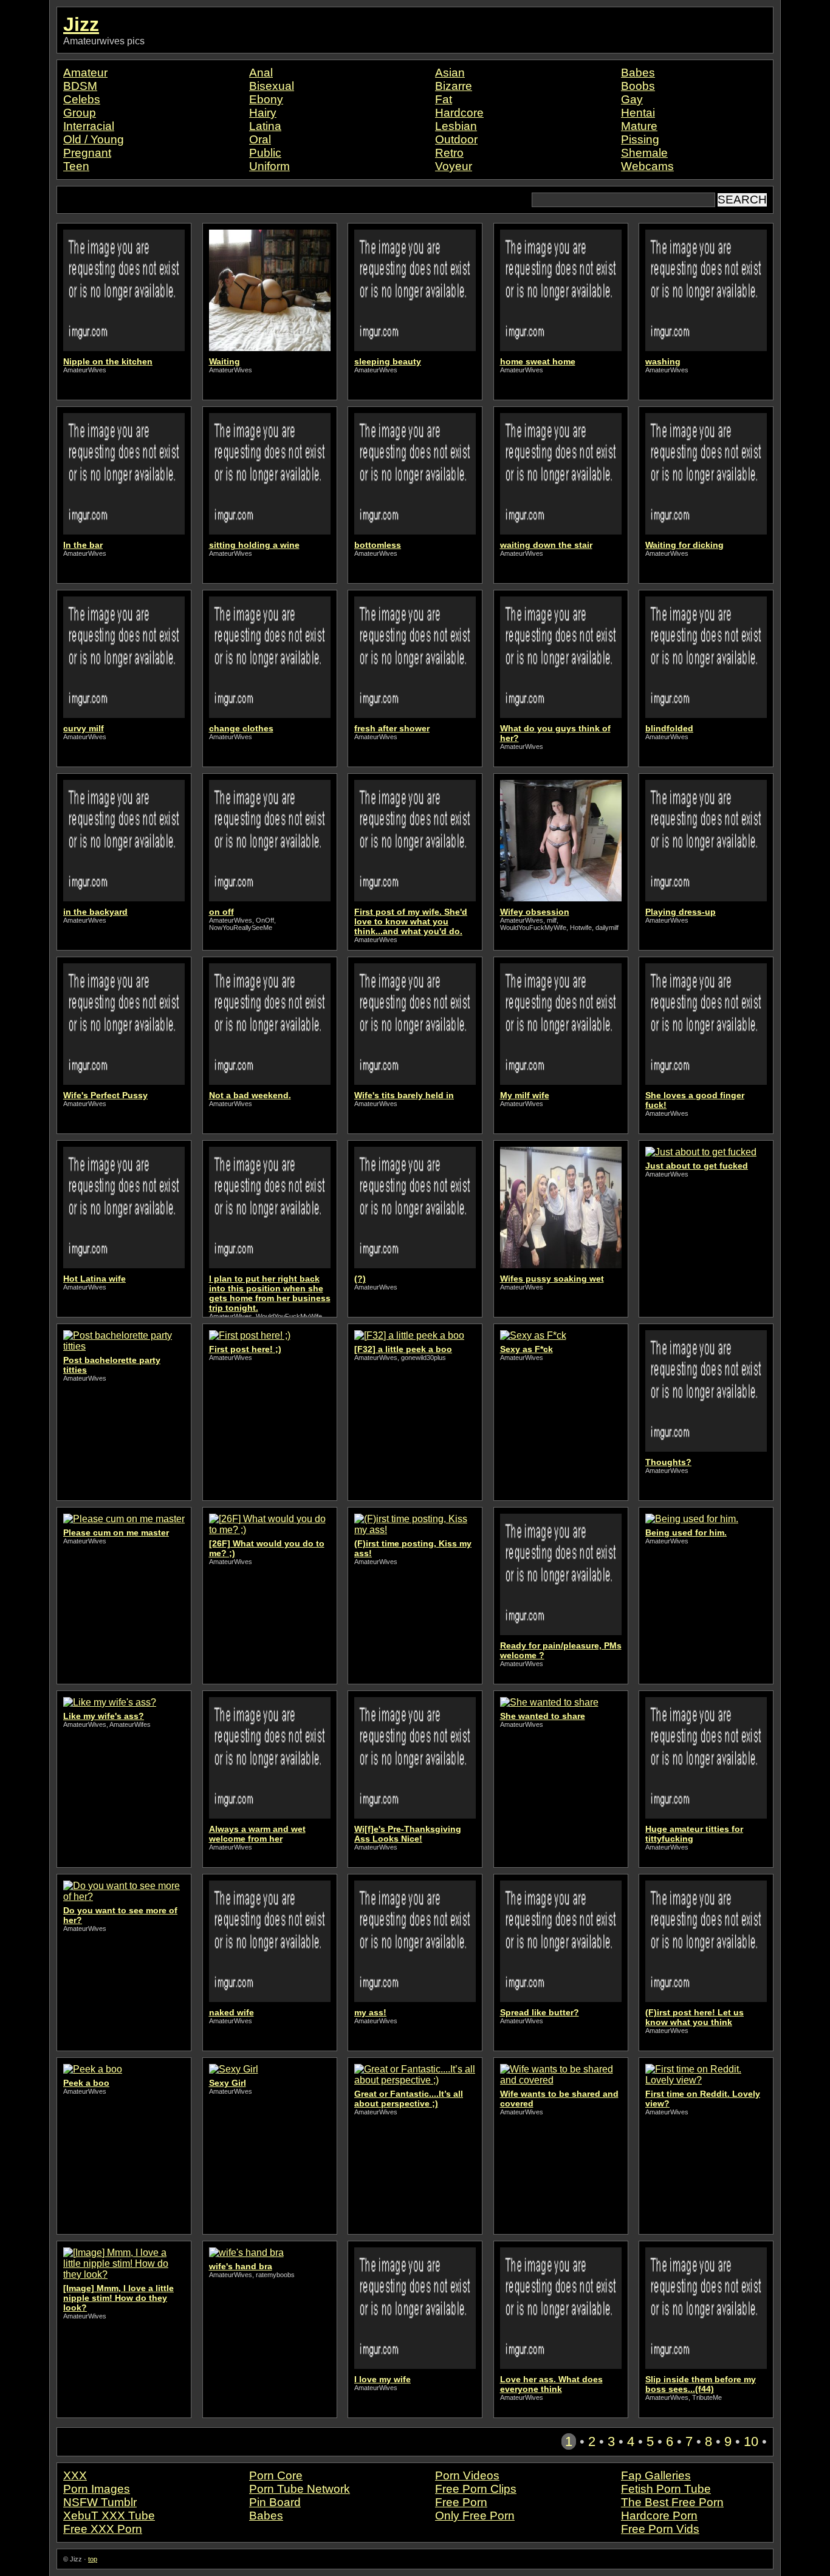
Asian (450, 73)
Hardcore (459, 113)
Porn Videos (467, 2475)
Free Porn (461, 2502)
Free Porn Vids (660, 2529)
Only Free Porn (475, 2516)
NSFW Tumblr (100, 2502)
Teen (76, 166)
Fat (444, 99)
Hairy (263, 113)
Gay (632, 99)
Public (265, 153)
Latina (265, 126)
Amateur (85, 73)
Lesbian (456, 126)
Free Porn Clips (476, 2489)
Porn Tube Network (300, 2489)
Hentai (638, 113)
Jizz (81, 24)
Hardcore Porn (659, 2516)
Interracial (89, 126)
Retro (449, 153)
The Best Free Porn (672, 2502)
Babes (638, 73)
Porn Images (97, 2489)
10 (751, 2441)
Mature (639, 126)
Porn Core (276, 2475)
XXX (75, 2475)
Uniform (269, 166)
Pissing (640, 139)
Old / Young (94, 139)
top (93, 2559)
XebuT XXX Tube (109, 2516)
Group (80, 113)
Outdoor (456, 139)
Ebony (266, 99)
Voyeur (454, 166)
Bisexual (272, 86)
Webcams (647, 166)
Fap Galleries (656, 2475)
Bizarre (454, 86)
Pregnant (87, 153)
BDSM (80, 86)
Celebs (82, 99)
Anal (261, 73)
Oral (260, 139)
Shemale (644, 153)
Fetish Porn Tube (666, 2489)
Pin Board (275, 2502)
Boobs (638, 86)
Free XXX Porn (103, 2529)
